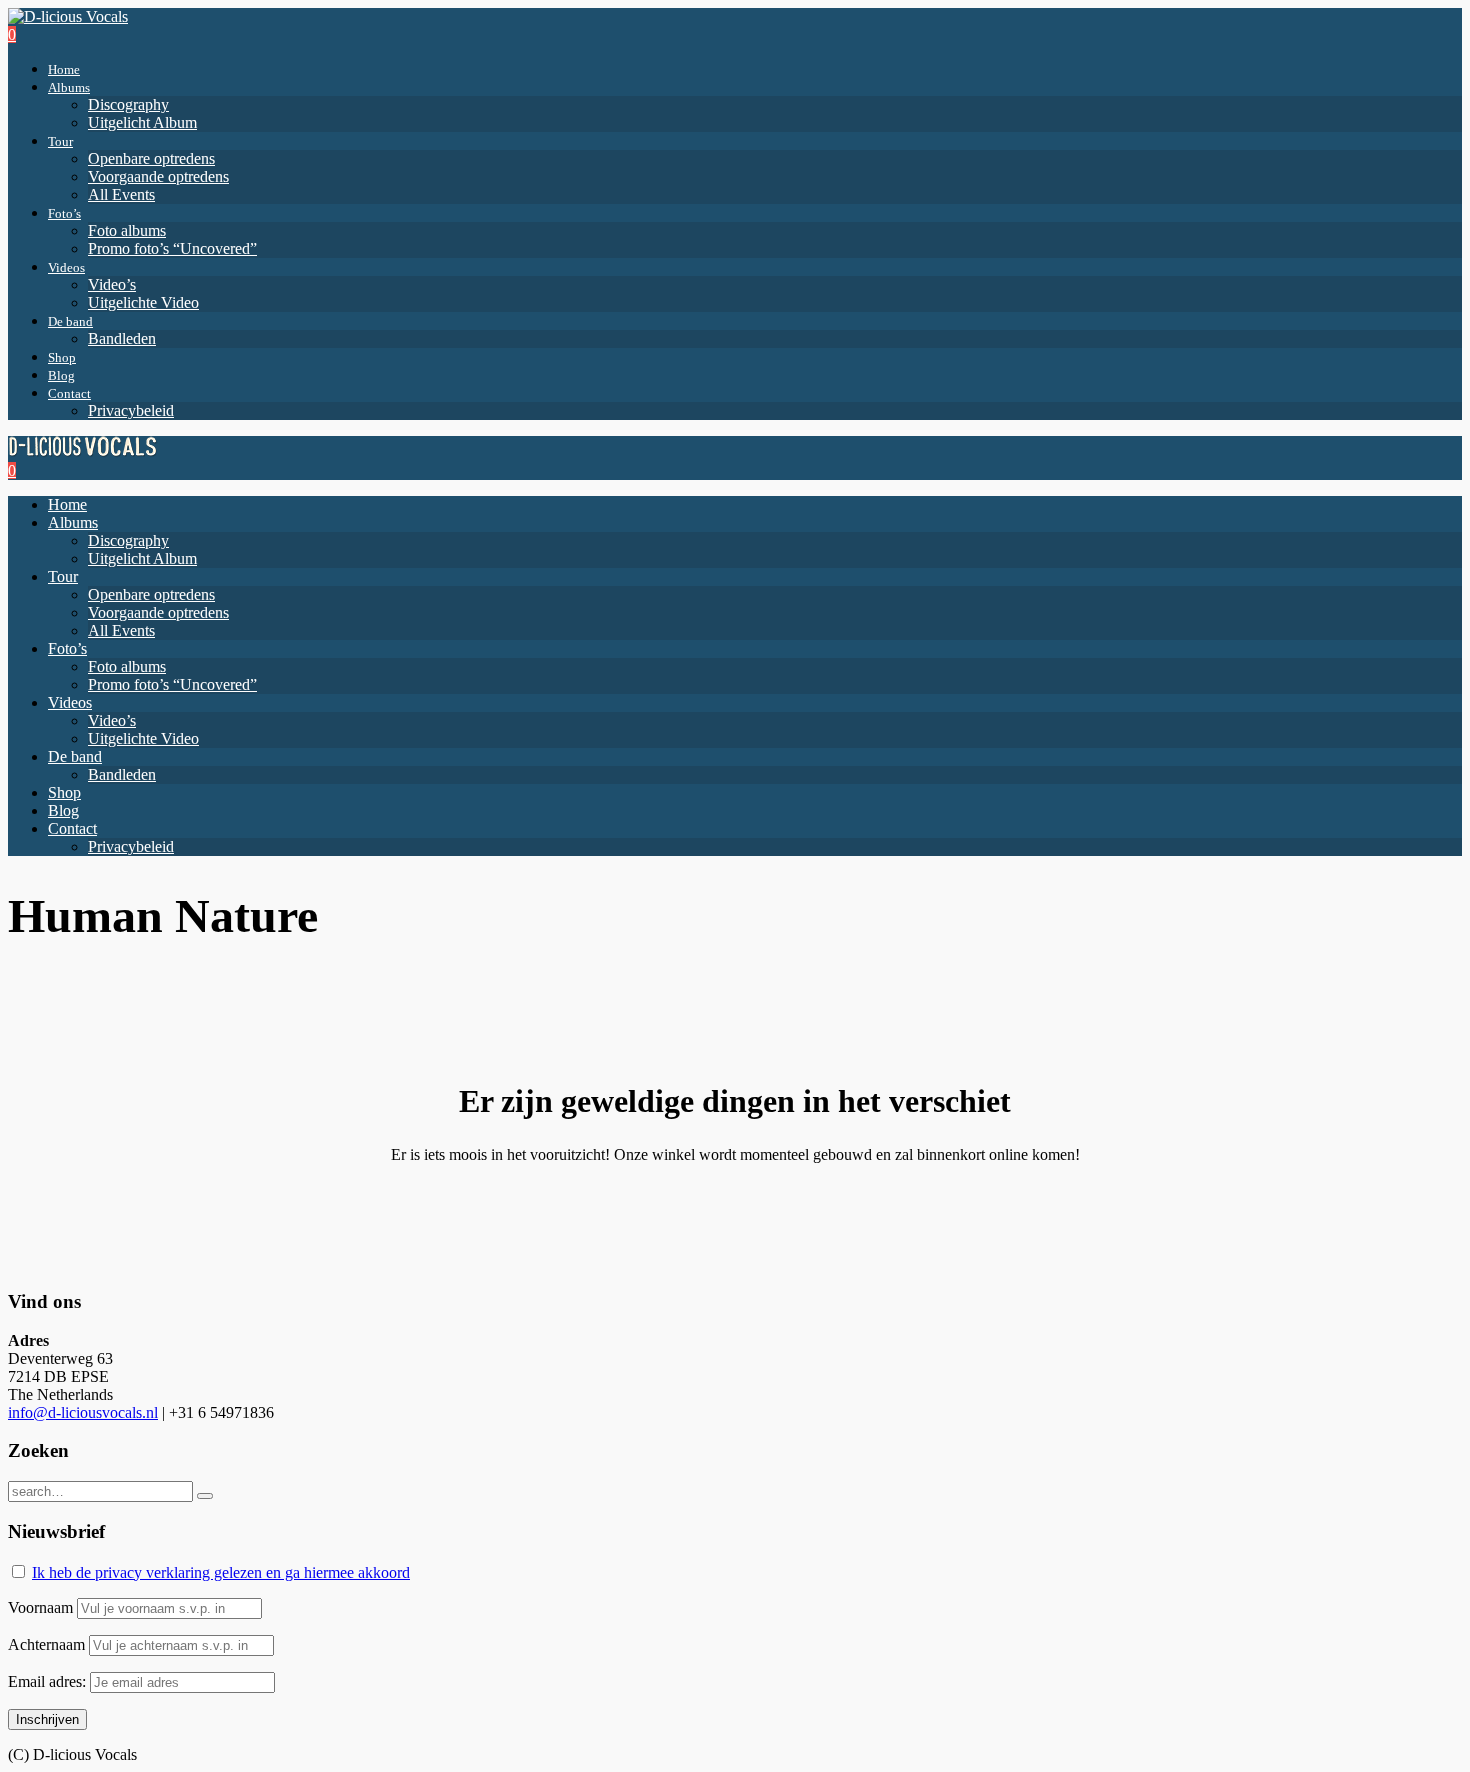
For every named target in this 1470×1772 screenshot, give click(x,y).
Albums (69, 87)
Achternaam (46, 1644)
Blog (61, 375)
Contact (69, 393)
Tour (60, 141)
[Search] (205, 1496)
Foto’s (64, 213)
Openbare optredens (151, 158)
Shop (62, 357)
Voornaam (40, 1607)
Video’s (112, 284)
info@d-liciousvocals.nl (83, 1412)
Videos (66, 267)
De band (70, 321)
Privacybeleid (131, 410)
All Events (121, 194)
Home (64, 69)
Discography (128, 104)
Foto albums (127, 230)
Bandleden (122, 338)
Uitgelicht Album (142, 122)
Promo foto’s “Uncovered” (172, 248)
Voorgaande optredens (158, 176)
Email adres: (49, 1681)
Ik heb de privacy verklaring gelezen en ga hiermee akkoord (221, 1572)
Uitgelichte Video (143, 302)
